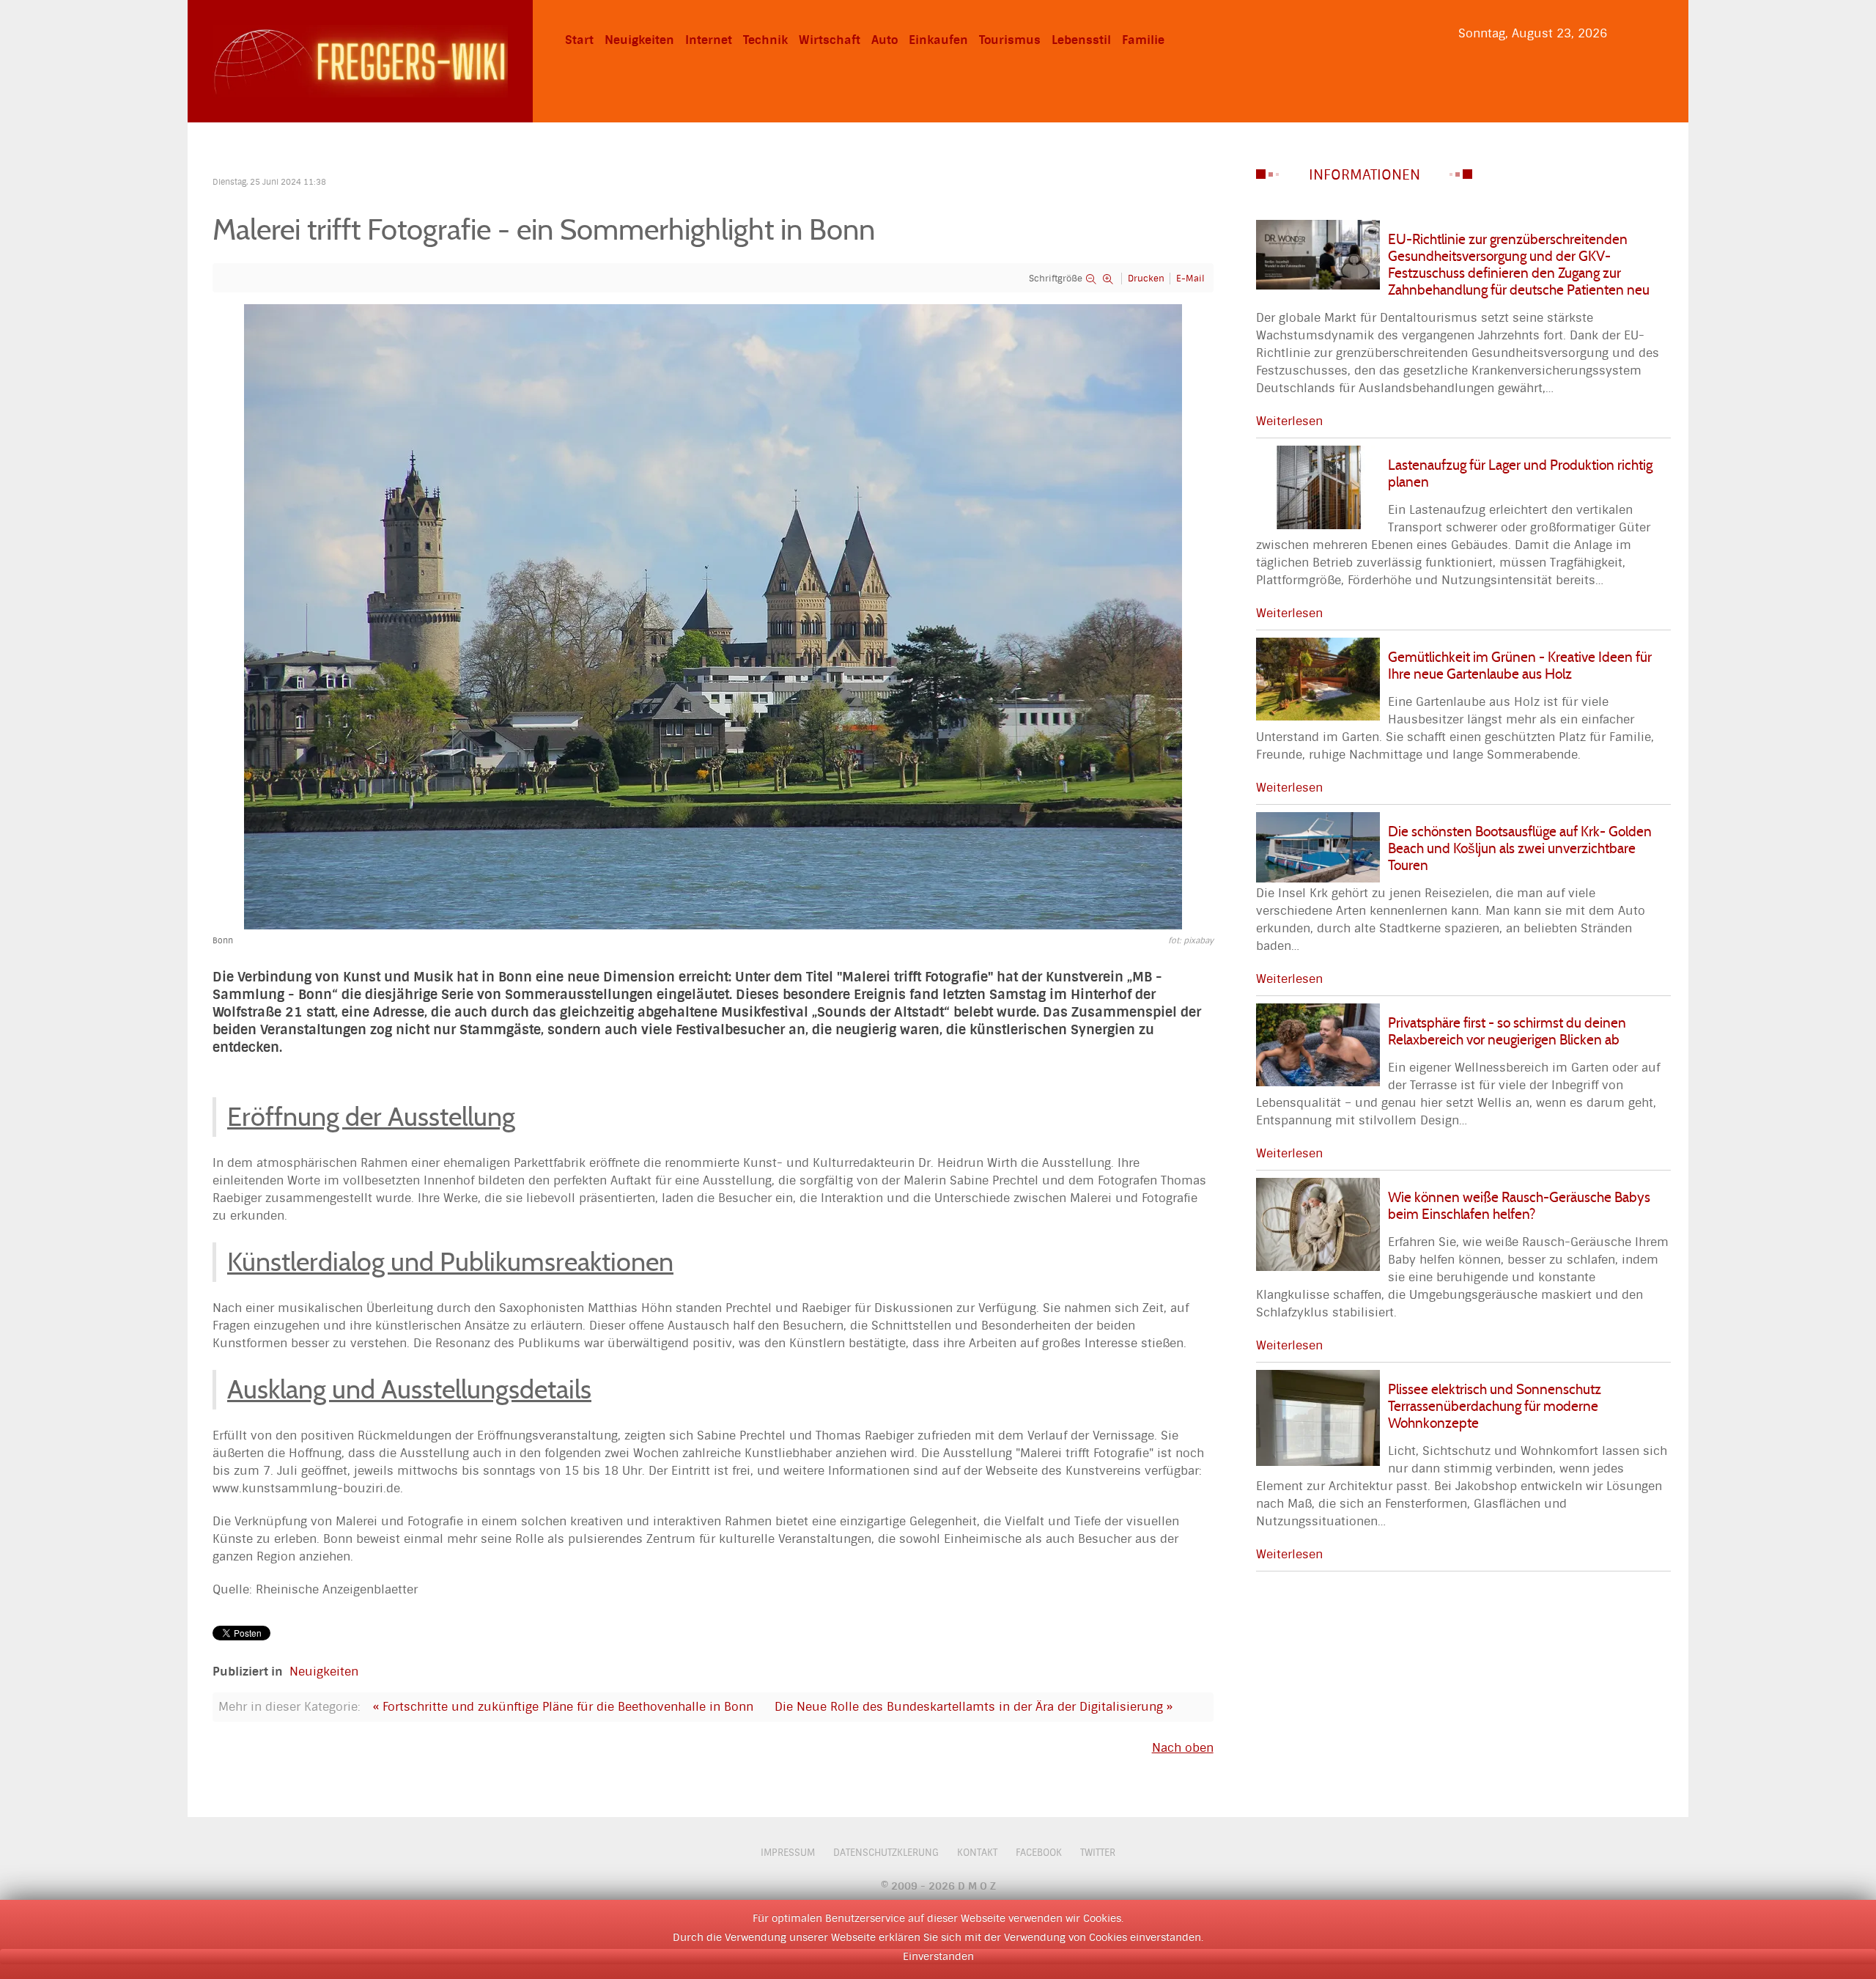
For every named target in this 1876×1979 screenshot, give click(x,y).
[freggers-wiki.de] (360, 60)
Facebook (1039, 1853)
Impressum (788, 1853)
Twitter (1098, 1853)
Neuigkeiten (324, 1672)
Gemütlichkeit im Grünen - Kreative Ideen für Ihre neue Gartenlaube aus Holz (1520, 665)
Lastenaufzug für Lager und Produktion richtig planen (1520, 473)
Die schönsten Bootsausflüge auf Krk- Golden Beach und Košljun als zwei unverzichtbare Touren (1520, 848)
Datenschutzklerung (886, 1853)
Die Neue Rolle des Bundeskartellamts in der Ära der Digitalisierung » (974, 1707)
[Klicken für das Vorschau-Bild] (713, 616)
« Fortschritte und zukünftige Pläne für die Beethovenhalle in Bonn (563, 1707)
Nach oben (1183, 1748)
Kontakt (977, 1853)
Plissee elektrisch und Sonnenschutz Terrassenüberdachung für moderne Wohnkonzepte (1495, 1406)
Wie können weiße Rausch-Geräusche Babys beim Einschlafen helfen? (1519, 1205)
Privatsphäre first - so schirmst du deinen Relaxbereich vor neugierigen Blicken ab (1507, 1031)
